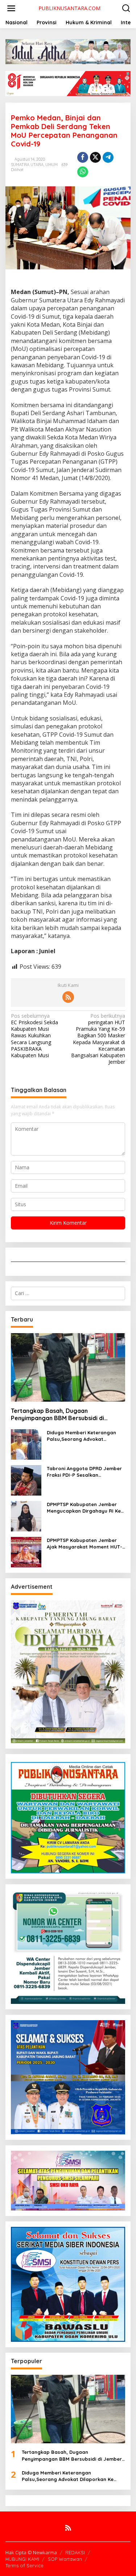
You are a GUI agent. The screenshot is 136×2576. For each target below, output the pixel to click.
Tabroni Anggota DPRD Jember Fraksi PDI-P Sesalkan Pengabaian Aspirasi (84, 1472)
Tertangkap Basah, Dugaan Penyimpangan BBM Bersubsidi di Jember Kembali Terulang (57, 1415)
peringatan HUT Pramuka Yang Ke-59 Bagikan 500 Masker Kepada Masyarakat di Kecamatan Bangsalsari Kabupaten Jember (98, 1039)
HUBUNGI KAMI (22, 2559)
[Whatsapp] (83, 172)
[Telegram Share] (108, 157)
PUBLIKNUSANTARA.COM (69, 8)
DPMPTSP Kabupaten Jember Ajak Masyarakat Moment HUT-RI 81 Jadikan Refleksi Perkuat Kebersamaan (85, 1544)
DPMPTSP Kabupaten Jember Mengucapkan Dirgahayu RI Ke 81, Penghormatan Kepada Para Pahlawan (85, 1508)
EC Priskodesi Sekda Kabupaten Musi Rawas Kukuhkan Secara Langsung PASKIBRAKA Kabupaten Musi (34, 1036)
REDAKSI (75, 2552)
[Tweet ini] (95, 157)
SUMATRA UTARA (27, 165)
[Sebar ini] (83, 157)
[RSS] (68, 997)
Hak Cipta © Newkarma (31, 2552)
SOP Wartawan (65, 2559)
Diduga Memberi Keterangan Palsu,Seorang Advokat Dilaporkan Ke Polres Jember (82, 1436)
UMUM (51, 165)
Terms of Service (24, 2565)
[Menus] (11, 8)
